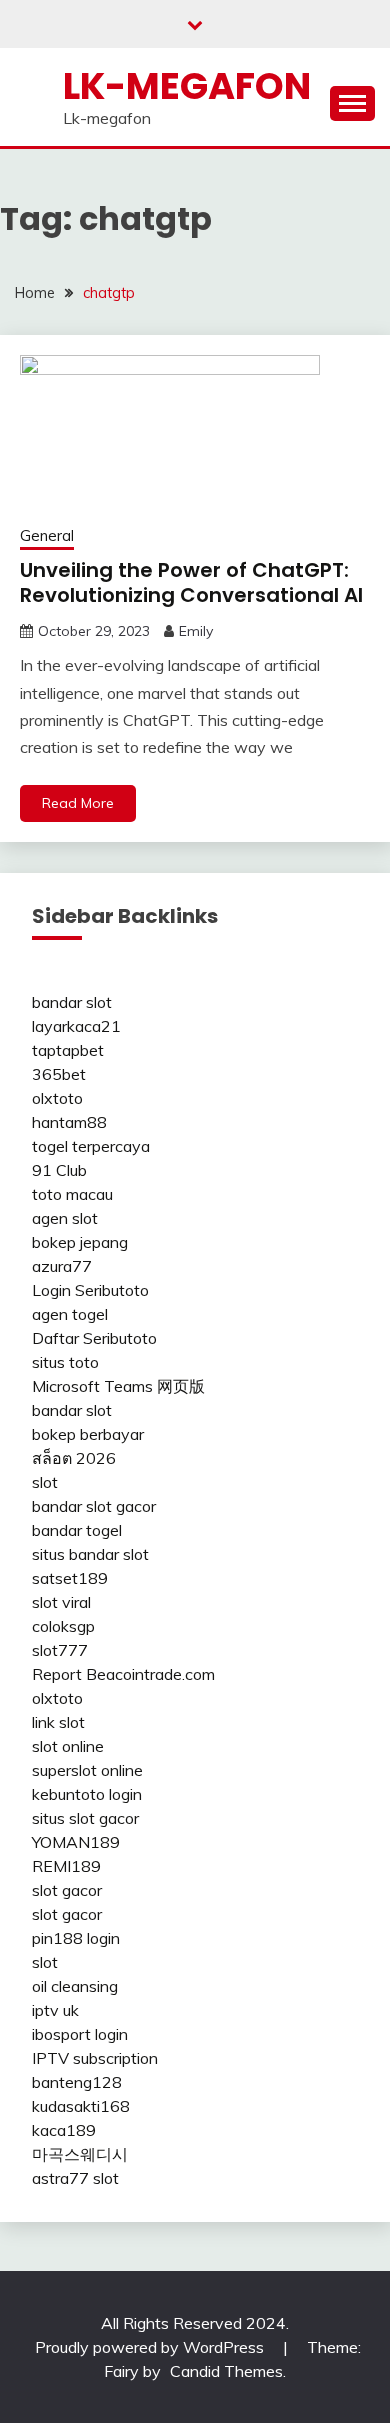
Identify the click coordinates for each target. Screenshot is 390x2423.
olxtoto (57, 1098)
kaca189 (64, 2130)
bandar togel (77, 1530)
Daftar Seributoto (94, 1338)
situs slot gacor (85, 1818)
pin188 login (76, 1938)
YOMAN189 (76, 1842)
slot (45, 1482)
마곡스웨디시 (80, 2154)
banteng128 (77, 2082)
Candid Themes (226, 2371)
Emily (196, 631)
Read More (78, 803)
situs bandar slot (90, 1554)
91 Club (59, 1170)
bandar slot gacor (94, 1506)
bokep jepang (80, 1242)
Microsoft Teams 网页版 (118, 1386)
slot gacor (67, 1890)
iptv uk (55, 2010)
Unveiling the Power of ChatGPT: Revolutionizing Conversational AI (191, 582)
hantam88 (69, 1122)
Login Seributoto (90, 1290)
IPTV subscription (95, 2058)
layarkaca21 (76, 1026)
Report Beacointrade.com (123, 1674)
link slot (58, 1722)
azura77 (62, 1266)
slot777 (60, 1650)
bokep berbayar (88, 1434)
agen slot (65, 1218)
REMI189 (66, 1866)
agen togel (70, 1314)
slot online (68, 1746)
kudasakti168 (81, 2106)
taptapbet (68, 1050)
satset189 (70, 1578)
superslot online (87, 1770)
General (47, 535)
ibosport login (80, 2034)
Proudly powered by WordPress (151, 2347)
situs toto (65, 1362)
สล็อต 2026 (74, 1458)
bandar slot (72, 1002)
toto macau (72, 1194)
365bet (59, 1074)
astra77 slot (75, 2178)
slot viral (61, 1602)
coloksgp (63, 1626)
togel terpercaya (91, 1146)
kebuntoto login (87, 1794)
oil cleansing (75, 1986)
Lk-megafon (187, 86)
